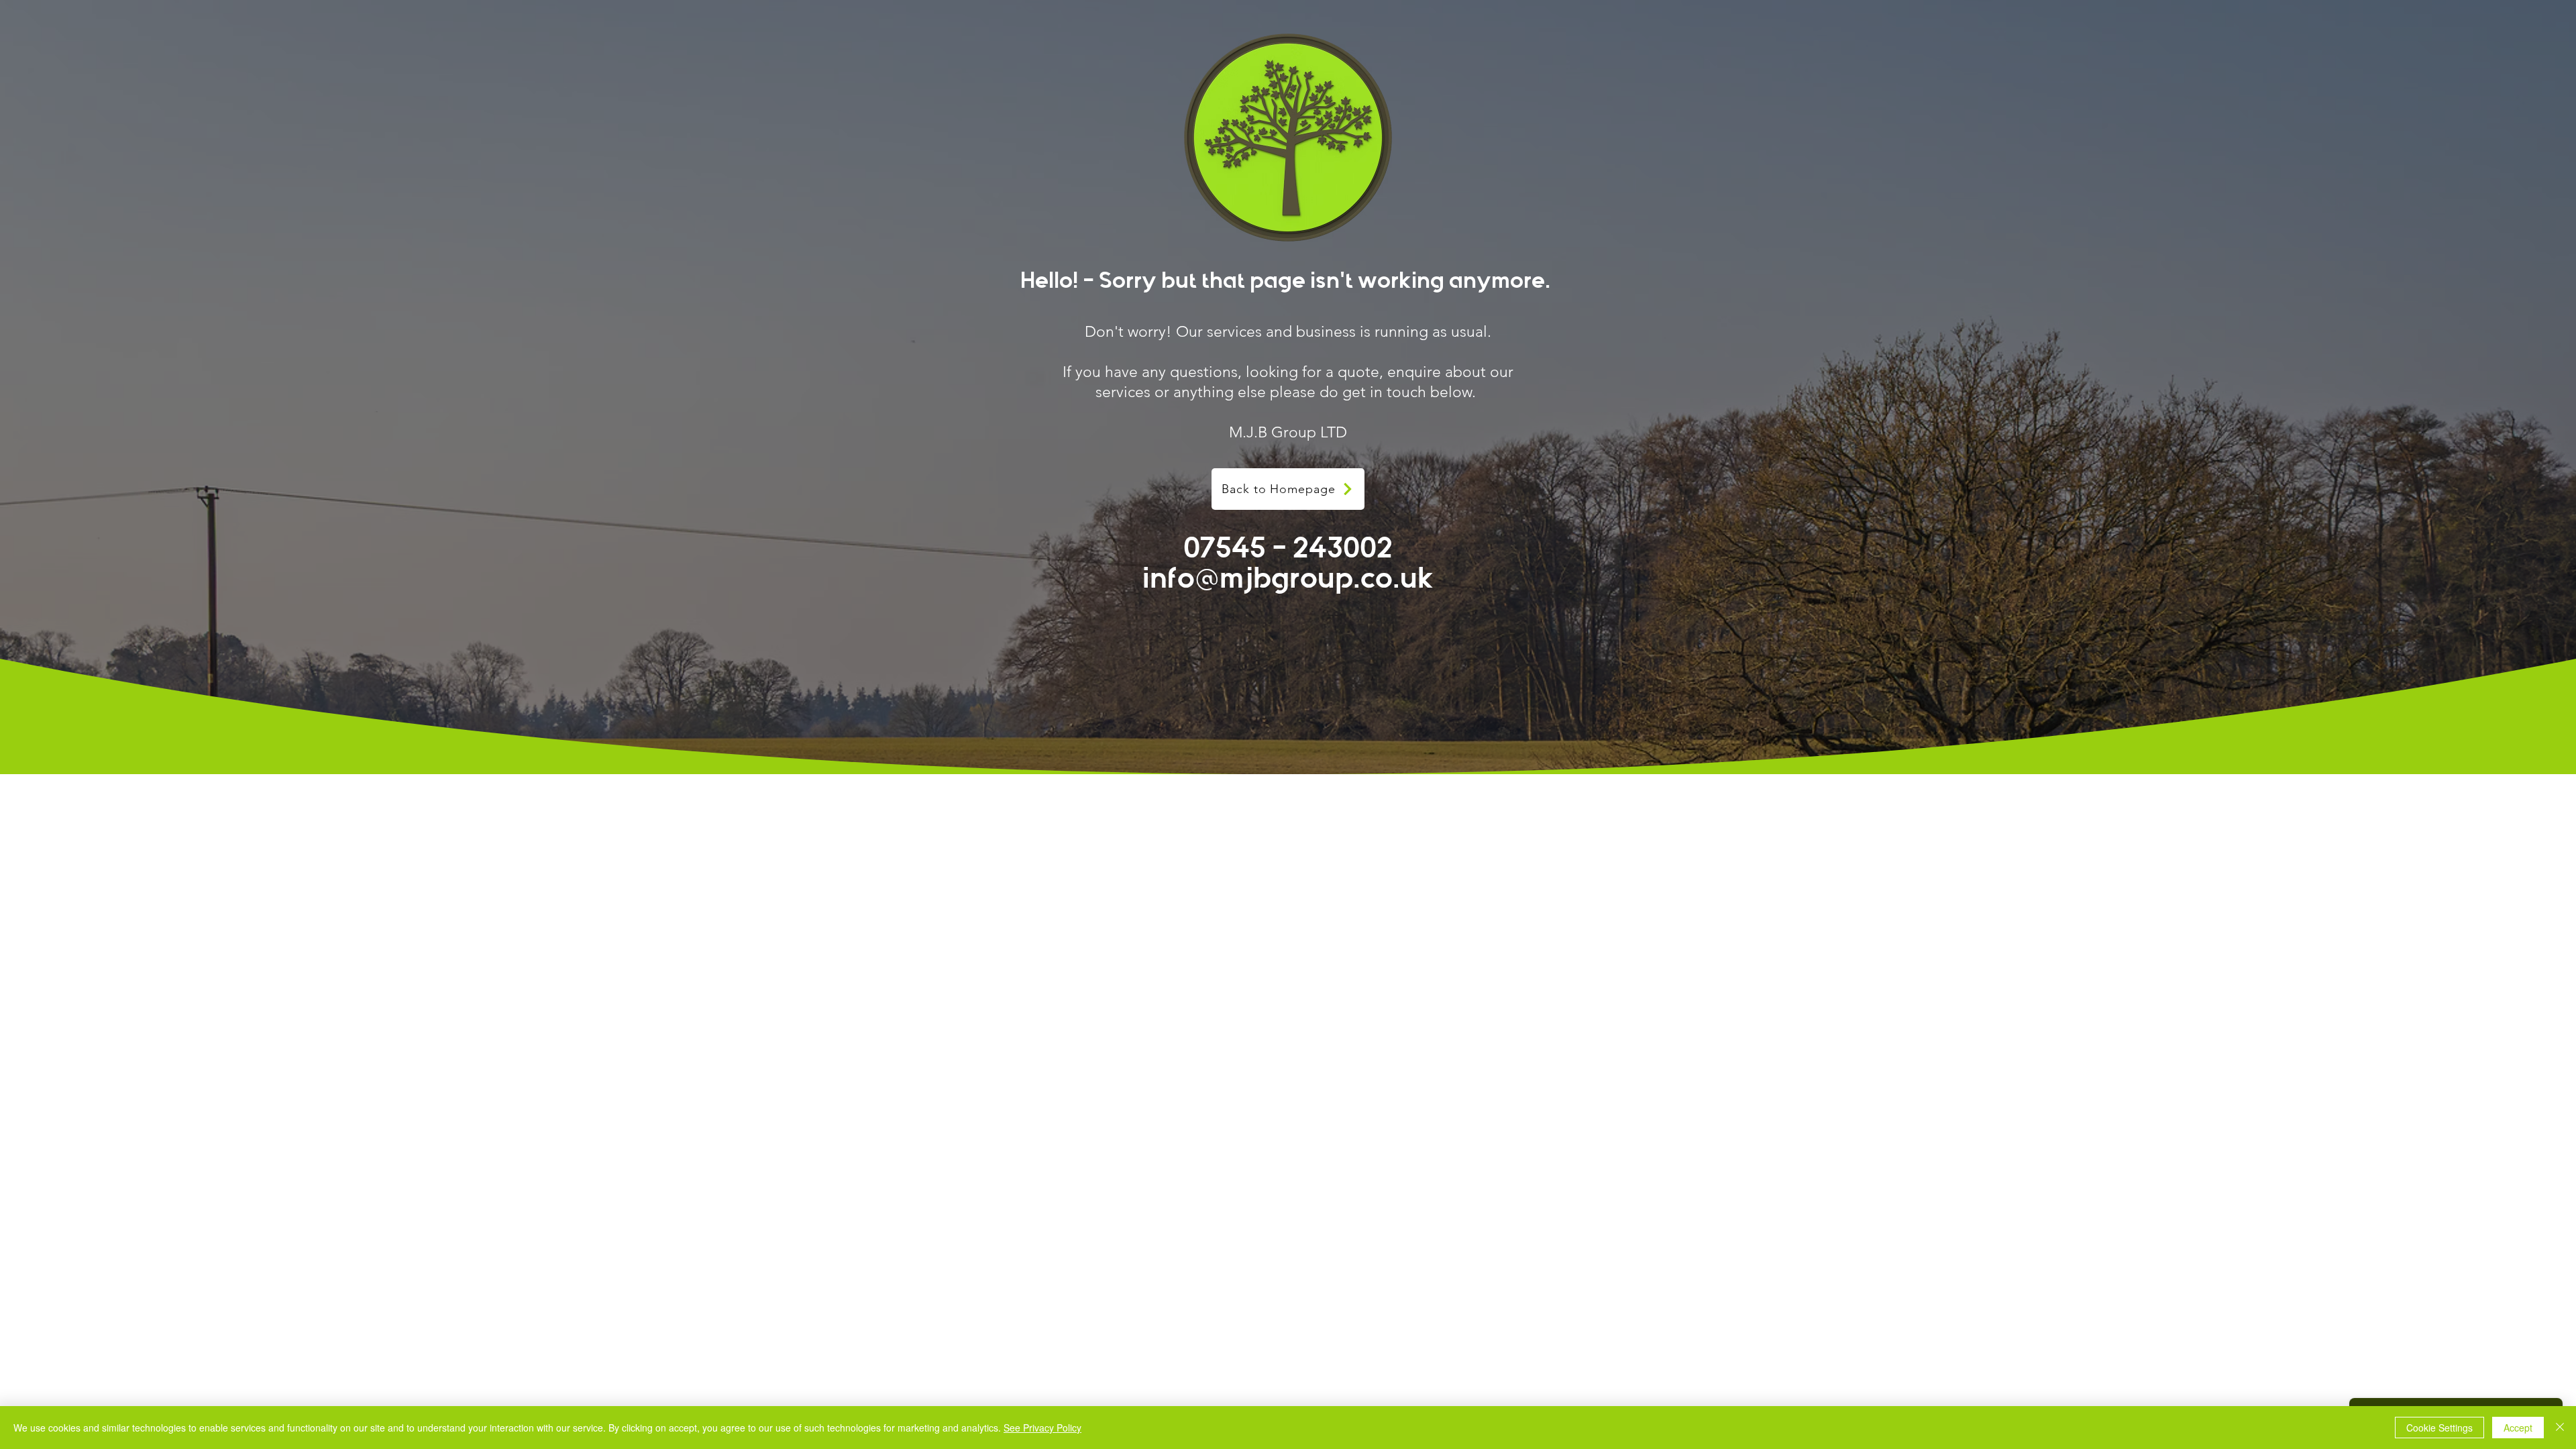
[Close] (2560, 1428)
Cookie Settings (2439, 1428)
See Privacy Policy (1042, 1428)
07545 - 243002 (1288, 548)
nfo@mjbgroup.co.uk (1292, 578)
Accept (2518, 1428)
